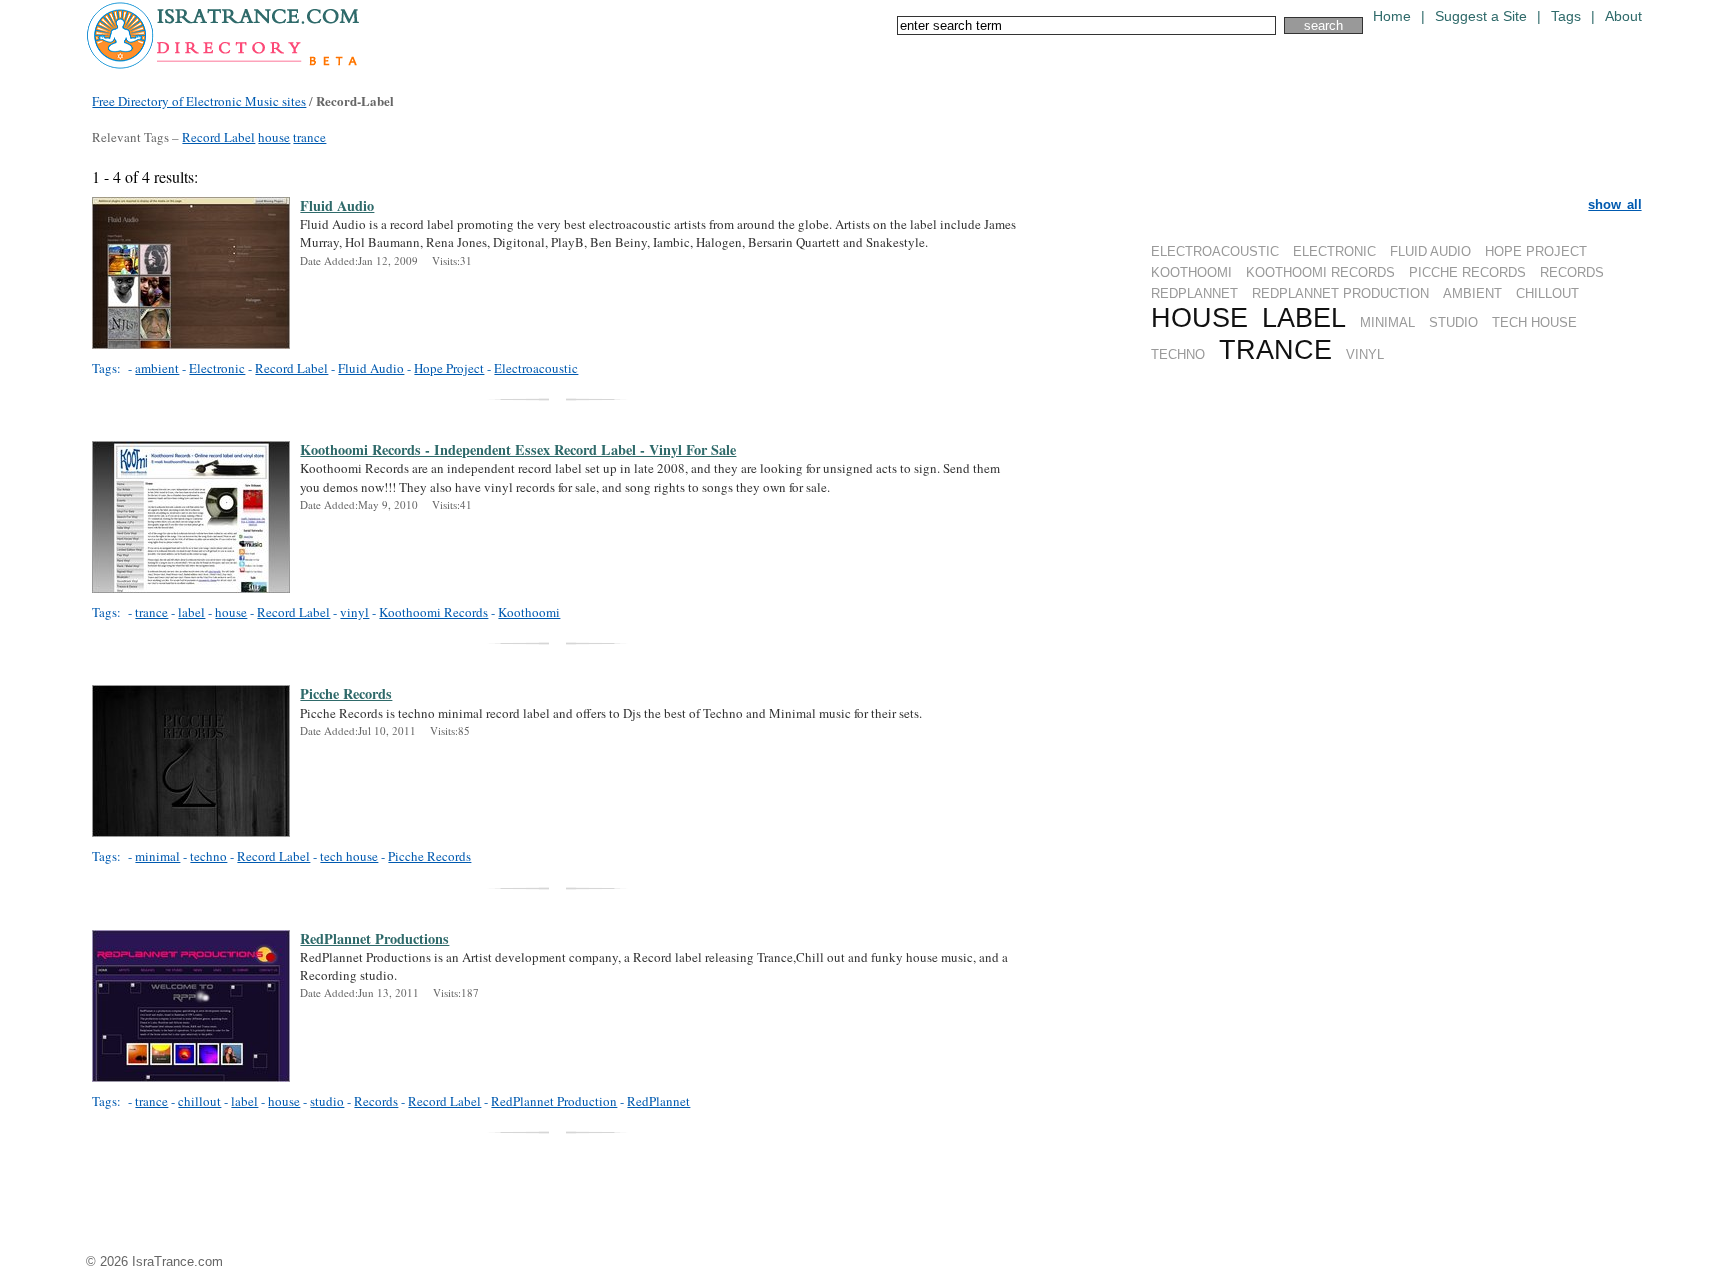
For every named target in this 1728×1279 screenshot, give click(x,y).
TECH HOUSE (1534, 322)
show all (1614, 204)
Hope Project (449, 368)
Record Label (218, 137)
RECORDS (1572, 272)
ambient (157, 368)
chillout (199, 1101)
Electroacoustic (536, 368)
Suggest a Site (1481, 16)
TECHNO (1178, 354)
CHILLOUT (1547, 293)
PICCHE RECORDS (1467, 272)
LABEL (1304, 317)
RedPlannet (658, 1101)
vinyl (354, 612)
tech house (349, 856)
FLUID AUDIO (1430, 251)
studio (327, 1101)
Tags (1566, 16)
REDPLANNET (1194, 293)
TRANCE (1275, 349)
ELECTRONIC (1334, 251)
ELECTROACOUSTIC (1215, 251)
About (1623, 16)
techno (208, 856)
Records (376, 1101)
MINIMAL (1387, 322)
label (191, 612)
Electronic (217, 368)
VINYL (1365, 354)
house (274, 137)
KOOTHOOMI (1191, 272)
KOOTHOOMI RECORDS (1320, 272)
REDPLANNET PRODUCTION (1340, 293)
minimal (157, 856)
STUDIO (1453, 322)
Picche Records (346, 694)
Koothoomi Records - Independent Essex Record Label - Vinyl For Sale (518, 450)
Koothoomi (529, 612)
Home (1392, 16)
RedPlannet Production (554, 1101)
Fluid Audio (337, 206)
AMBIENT (1472, 293)
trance (309, 137)
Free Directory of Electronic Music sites (199, 101)
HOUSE (1199, 317)
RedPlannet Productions (374, 939)
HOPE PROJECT (1536, 251)
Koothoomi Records (433, 612)
